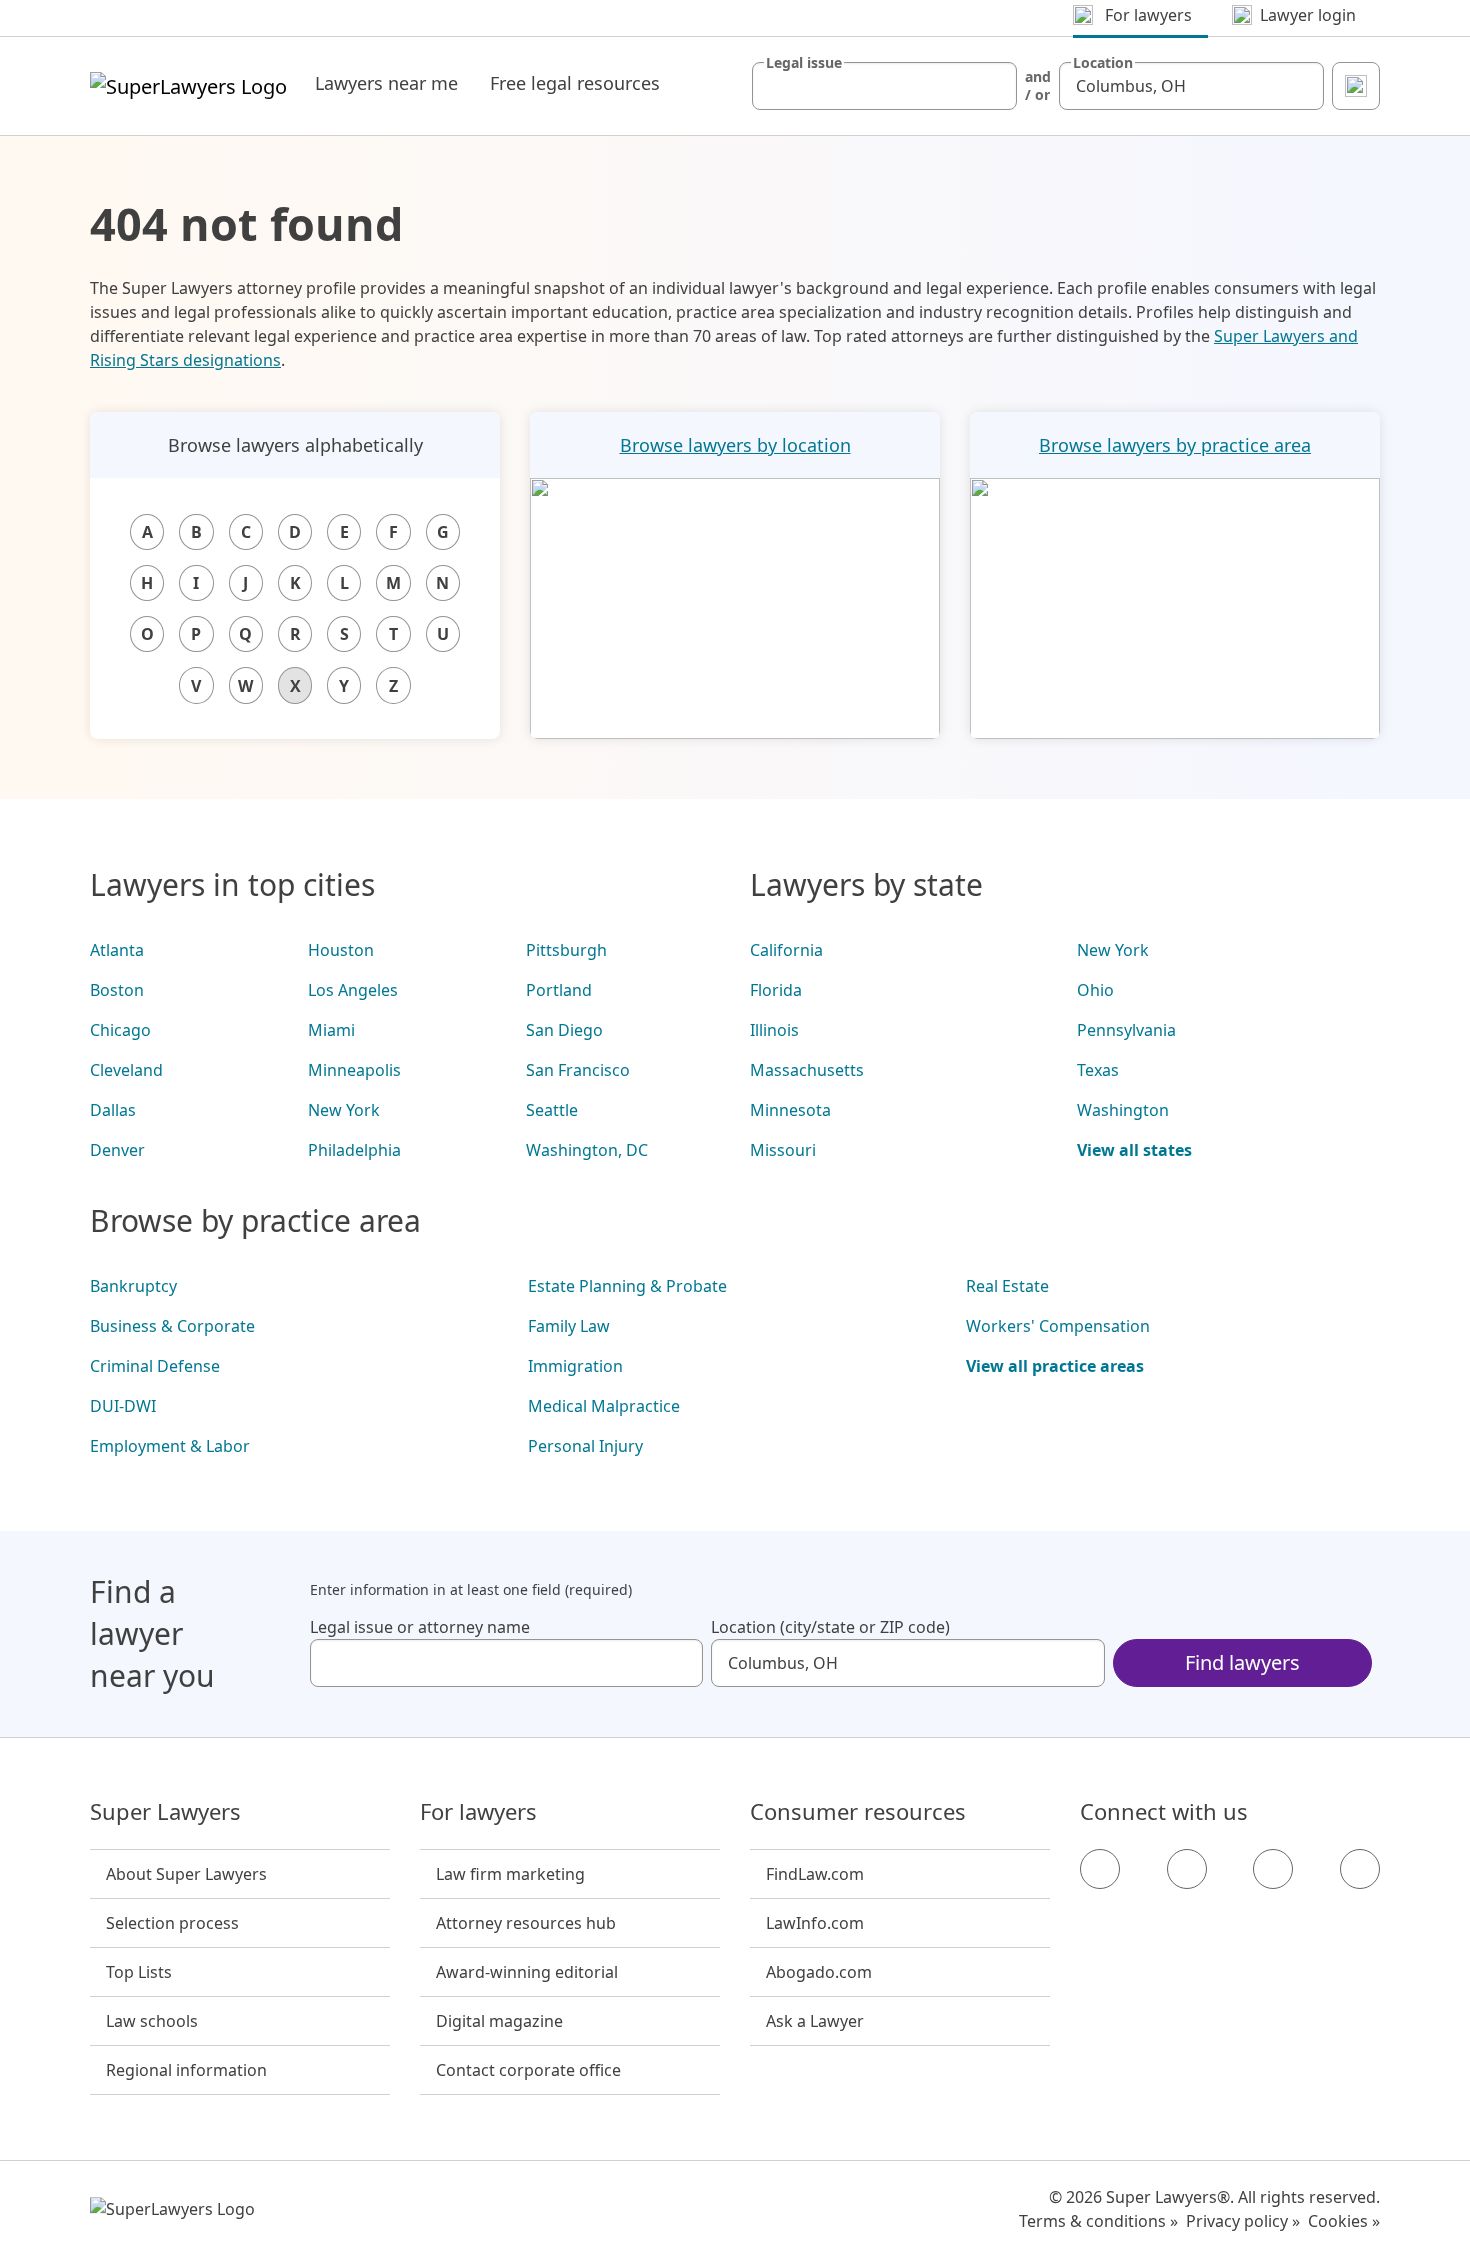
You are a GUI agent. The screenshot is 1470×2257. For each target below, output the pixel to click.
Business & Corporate (172, 1326)
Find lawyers (1242, 1662)
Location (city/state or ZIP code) (830, 1627)
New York (344, 1110)
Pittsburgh (566, 950)
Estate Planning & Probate (627, 1286)
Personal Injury (585, 1446)
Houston (341, 950)
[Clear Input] (993, 86)
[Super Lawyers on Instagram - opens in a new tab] (1187, 1869)
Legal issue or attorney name (420, 1627)
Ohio (1095, 990)
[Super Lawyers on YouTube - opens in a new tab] (1273, 1869)
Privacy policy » (1243, 2221)
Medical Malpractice (604, 1406)
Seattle (552, 1110)
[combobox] (884, 86)
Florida (776, 990)
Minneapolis (354, 1070)
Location (1103, 63)
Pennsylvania (1126, 1030)
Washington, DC (587, 1150)
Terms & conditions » (1098, 2221)
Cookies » (1344, 2221)
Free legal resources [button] (575, 83)
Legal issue (804, 63)
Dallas (113, 1110)
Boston (117, 990)
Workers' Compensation (1058, 1326)
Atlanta (117, 950)
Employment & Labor (170, 1446)
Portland (559, 990)
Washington (1123, 1110)
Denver (117, 1150)
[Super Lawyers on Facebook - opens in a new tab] (1100, 1869)
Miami (331, 1030)
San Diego (564, 1030)
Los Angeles (353, 990)
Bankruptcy (133, 1286)
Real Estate (1007, 1286)
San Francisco (578, 1070)
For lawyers (478, 1812)
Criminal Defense (155, 1366)
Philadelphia (354, 1150)
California (786, 950)
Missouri (783, 1150)
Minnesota (790, 1110)
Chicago (120, 1030)
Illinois (774, 1030)
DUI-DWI (123, 1406)
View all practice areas (1055, 1366)
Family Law (569, 1326)
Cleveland (126, 1070)
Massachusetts (807, 1070)
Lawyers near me (386, 83)
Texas (1098, 1070)
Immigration (575, 1366)
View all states (1134, 1150)
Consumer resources (858, 1812)
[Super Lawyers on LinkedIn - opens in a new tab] (1360, 1869)
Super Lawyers (165, 1812)
